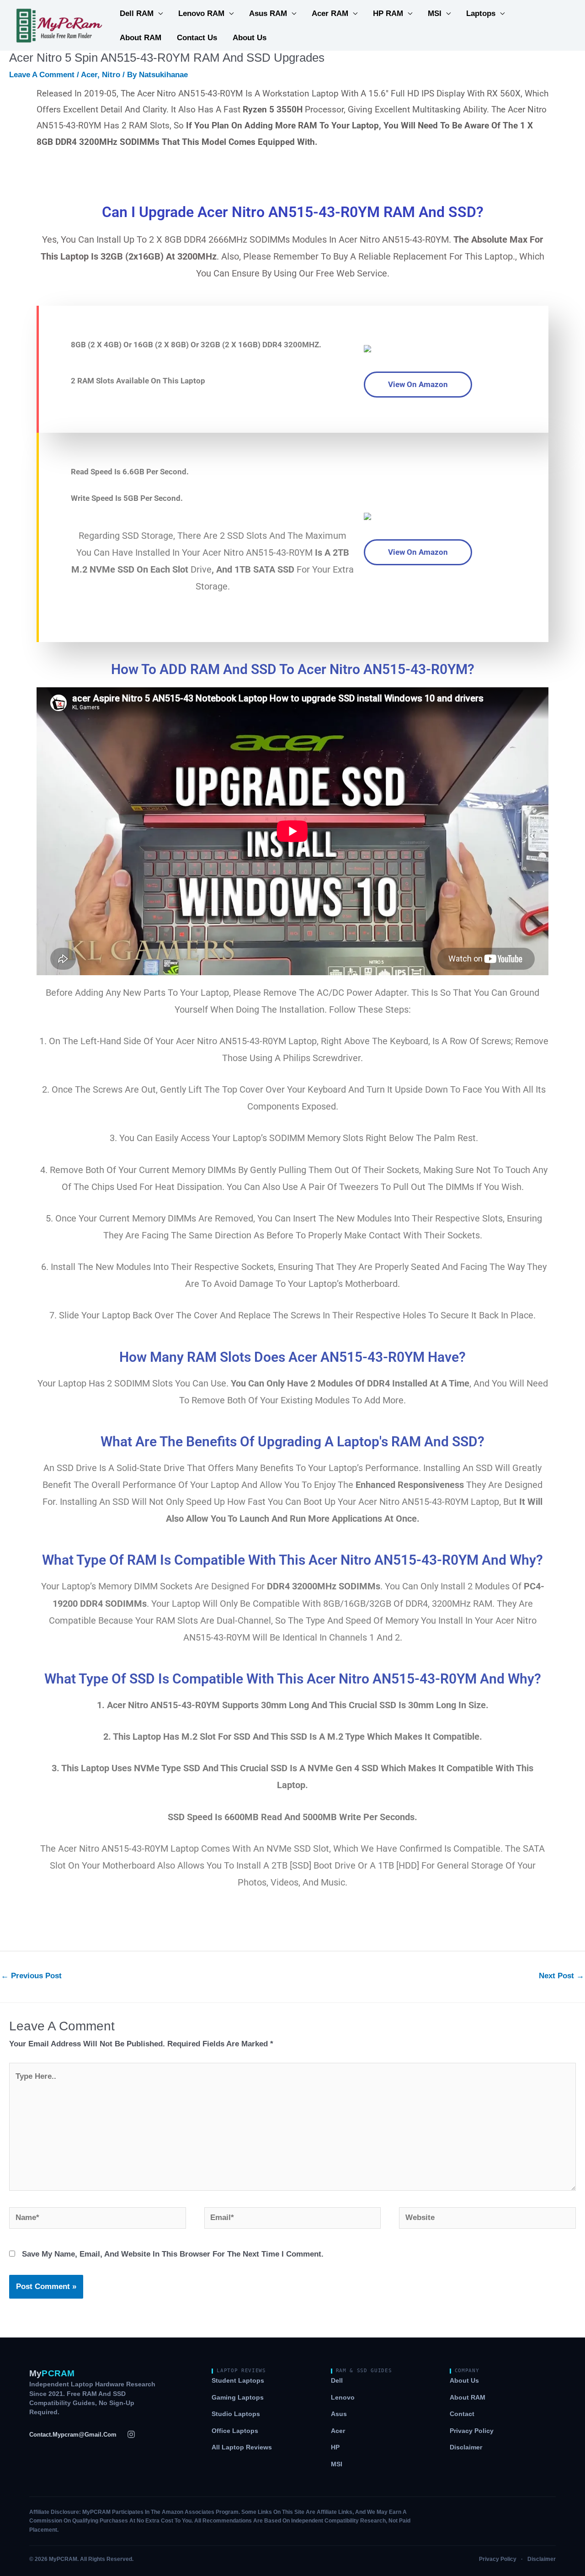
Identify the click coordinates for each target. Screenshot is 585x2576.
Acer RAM (330, 13)
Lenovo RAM (201, 13)
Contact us (197, 38)
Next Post (561, 1976)
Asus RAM (268, 13)
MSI (435, 13)
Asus (339, 2414)
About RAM (141, 38)
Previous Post (31, 1976)
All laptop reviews (242, 2447)
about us (250, 38)
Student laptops (238, 2381)
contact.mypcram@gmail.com (73, 2435)
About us (464, 2381)
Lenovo (343, 2398)
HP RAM (388, 13)
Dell (337, 2381)
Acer (89, 75)
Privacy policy (472, 2431)
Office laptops (235, 2431)
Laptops (481, 13)
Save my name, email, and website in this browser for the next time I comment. (173, 2254)
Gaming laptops (238, 2398)
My (52, 2373)
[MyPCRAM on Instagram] (131, 2434)
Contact (462, 2414)
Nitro (111, 75)
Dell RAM (137, 13)
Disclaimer (466, 2447)
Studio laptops (236, 2414)
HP (335, 2447)
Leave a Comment (42, 75)
